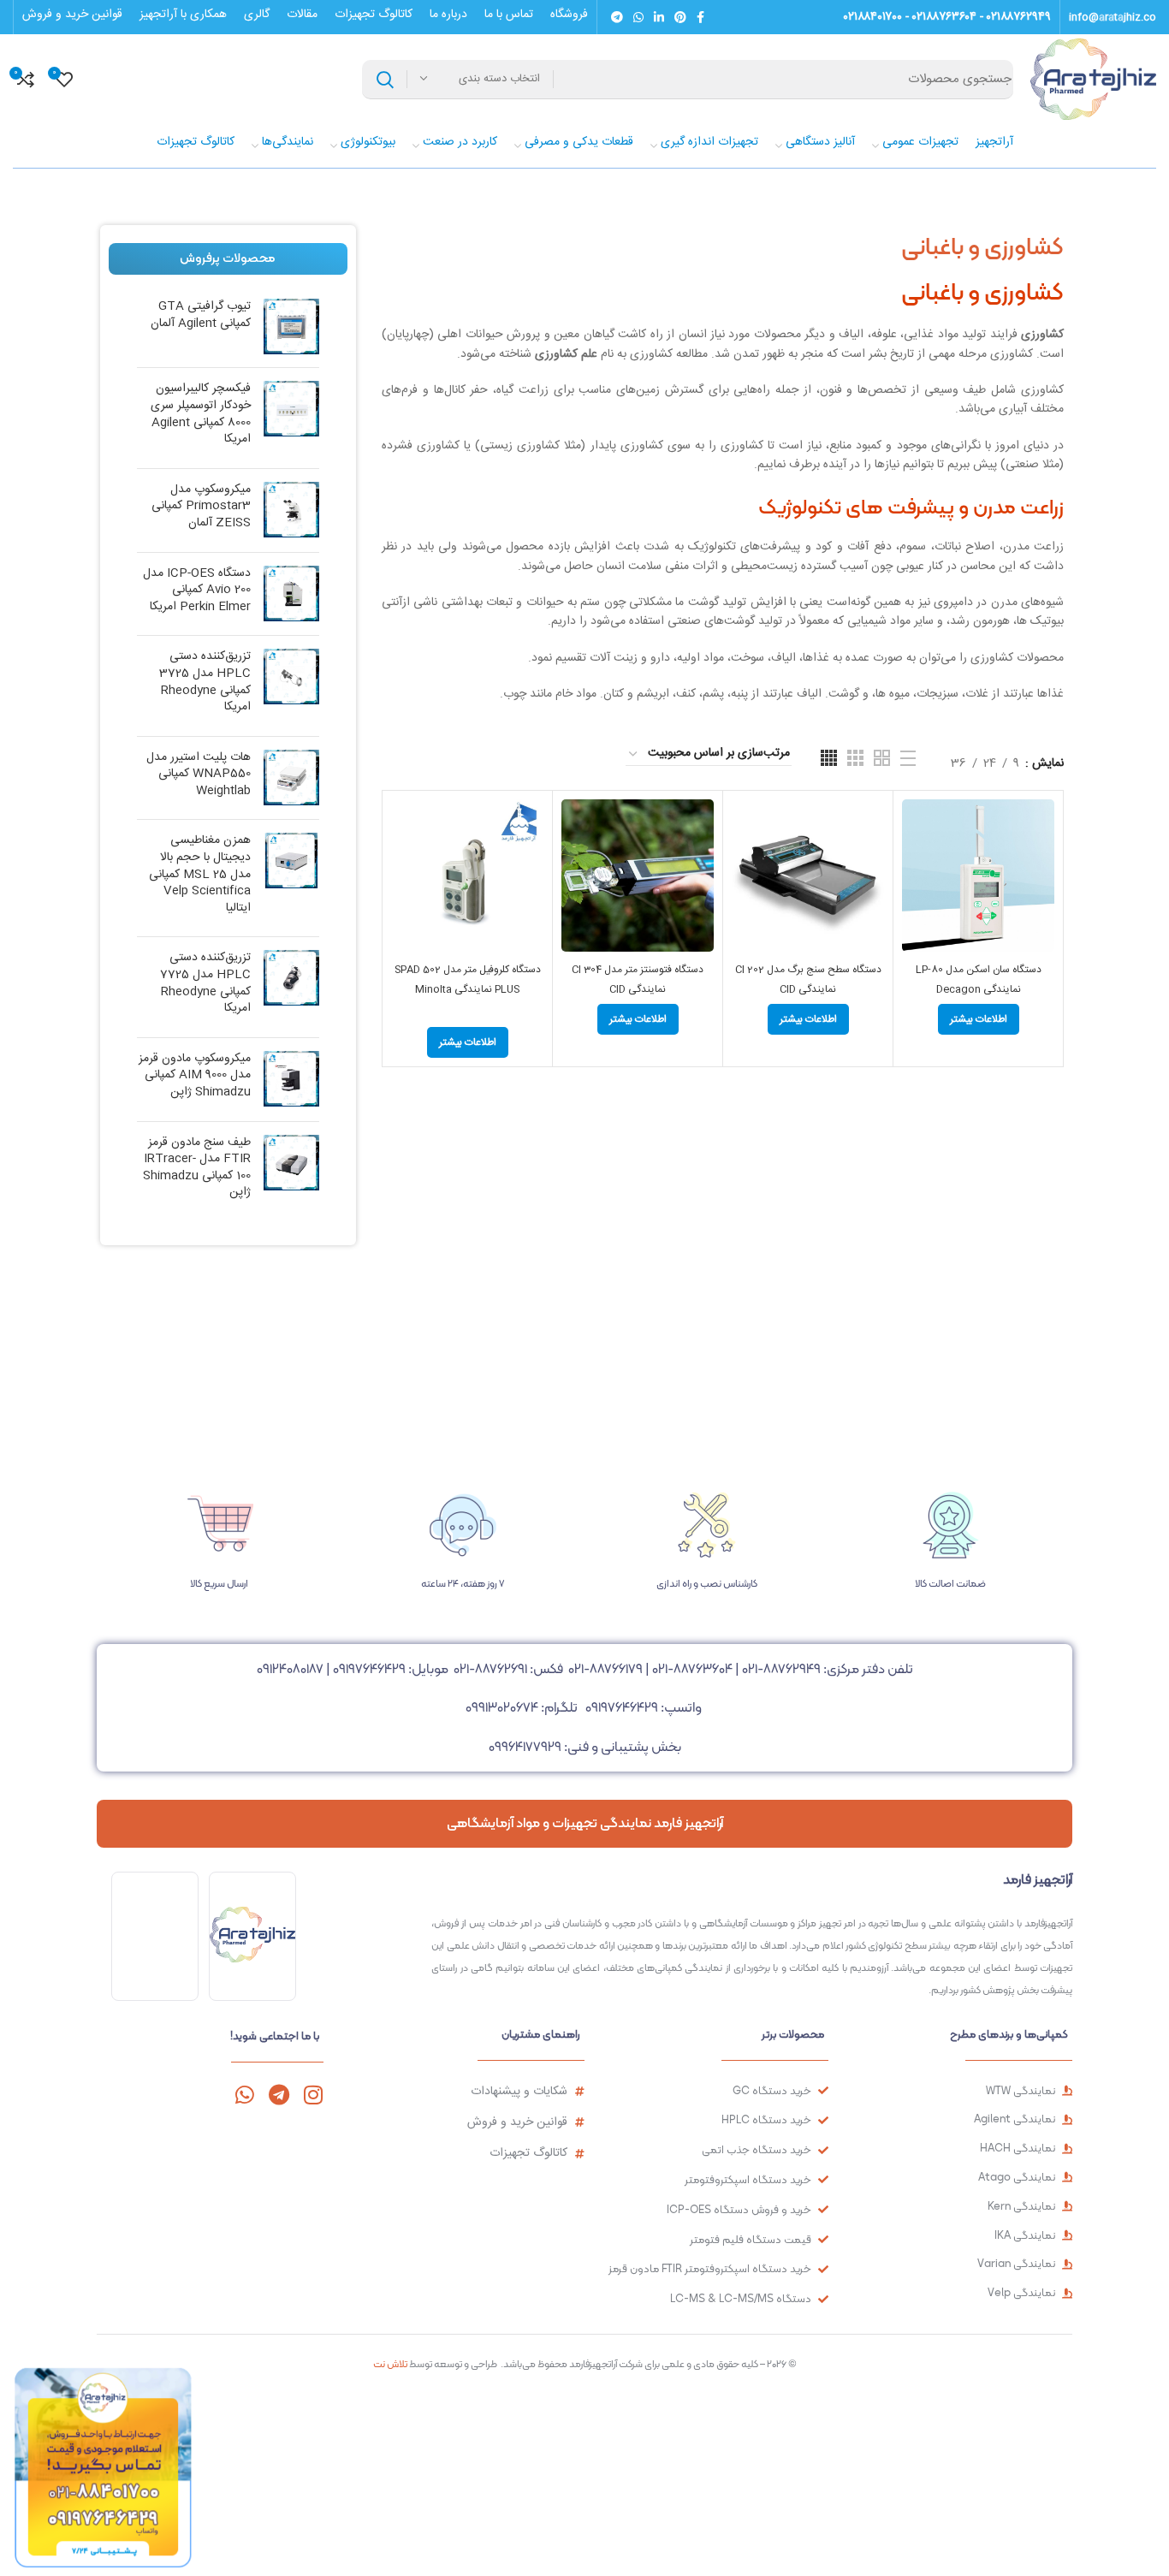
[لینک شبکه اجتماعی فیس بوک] (700, 17)
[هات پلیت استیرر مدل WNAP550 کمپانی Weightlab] (291, 778)
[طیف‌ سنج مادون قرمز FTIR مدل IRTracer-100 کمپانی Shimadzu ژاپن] (291, 1172)
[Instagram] (313, 2095)
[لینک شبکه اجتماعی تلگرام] (617, 17)
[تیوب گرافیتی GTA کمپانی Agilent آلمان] (291, 326)
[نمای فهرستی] (908, 758)
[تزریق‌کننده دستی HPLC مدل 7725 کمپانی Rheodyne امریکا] (291, 987)
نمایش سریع (915, 866)
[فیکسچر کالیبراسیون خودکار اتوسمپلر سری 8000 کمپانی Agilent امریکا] (291, 418)
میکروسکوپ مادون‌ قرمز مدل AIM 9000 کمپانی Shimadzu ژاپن (195, 1076)
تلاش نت (390, 2364)
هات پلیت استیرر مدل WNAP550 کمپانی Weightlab (199, 775)
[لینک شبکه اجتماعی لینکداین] (659, 17)
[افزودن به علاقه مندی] (915, 904)
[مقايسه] (915, 827)
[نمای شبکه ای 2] (882, 758)
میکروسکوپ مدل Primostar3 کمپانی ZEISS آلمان (201, 507)
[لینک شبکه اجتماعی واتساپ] (638, 17)
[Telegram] (279, 2095)
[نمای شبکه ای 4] (829, 758)
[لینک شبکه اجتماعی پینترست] (680, 17)
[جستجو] (385, 80)
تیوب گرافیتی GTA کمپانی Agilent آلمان (201, 315)
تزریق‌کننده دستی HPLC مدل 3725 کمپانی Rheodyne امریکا (205, 682)
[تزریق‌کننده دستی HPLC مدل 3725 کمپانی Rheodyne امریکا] (291, 686)
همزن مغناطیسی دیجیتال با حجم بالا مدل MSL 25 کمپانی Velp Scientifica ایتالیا (200, 875)
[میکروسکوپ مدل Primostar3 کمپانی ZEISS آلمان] (291, 510)
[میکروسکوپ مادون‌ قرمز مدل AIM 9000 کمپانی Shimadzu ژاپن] (291, 1080)
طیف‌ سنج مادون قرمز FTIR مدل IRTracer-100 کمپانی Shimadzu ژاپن (197, 1168)
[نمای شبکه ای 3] (855, 758)
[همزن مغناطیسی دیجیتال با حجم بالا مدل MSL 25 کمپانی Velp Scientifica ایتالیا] (291, 878)
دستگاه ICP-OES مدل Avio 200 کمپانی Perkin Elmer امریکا (197, 591)
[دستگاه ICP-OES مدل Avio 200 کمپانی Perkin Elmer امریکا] (291, 594)
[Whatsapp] (244, 2095)
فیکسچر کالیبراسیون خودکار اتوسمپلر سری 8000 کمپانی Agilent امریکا (201, 414)
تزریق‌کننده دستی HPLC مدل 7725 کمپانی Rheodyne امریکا (205, 983)
